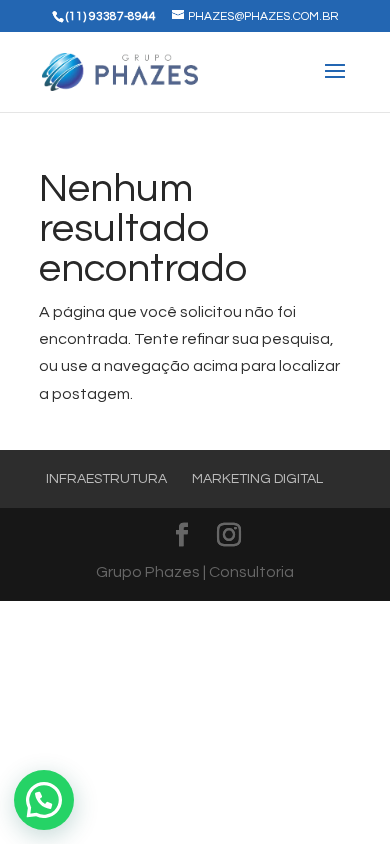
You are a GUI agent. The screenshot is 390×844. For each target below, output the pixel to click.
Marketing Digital (257, 479)
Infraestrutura (106, 479)
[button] (44, 800)
